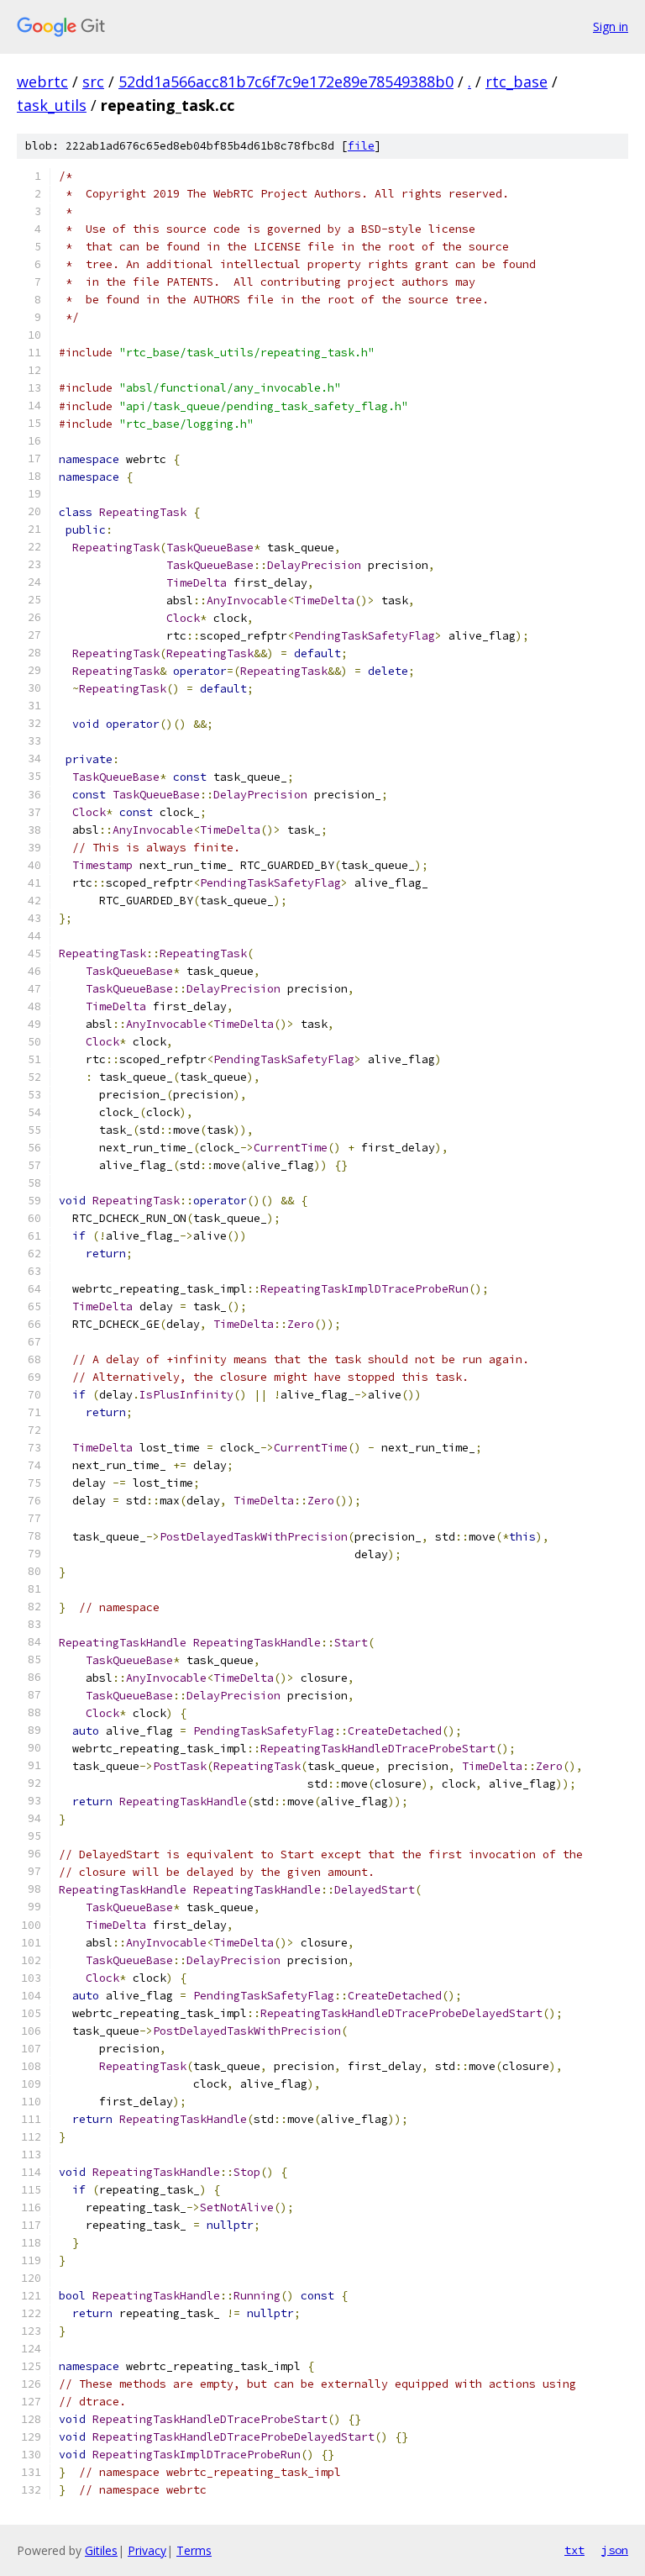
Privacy (147, 2550)
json (615, 2550)
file (361, 146)
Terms (194, 2550)
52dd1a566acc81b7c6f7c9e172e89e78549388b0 (286, 82)
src (93, 82)
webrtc (42, 82)
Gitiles (101, 2550)
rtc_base (517, 82)
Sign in (611, 26)
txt (574, 2550)
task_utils (52, 105)
